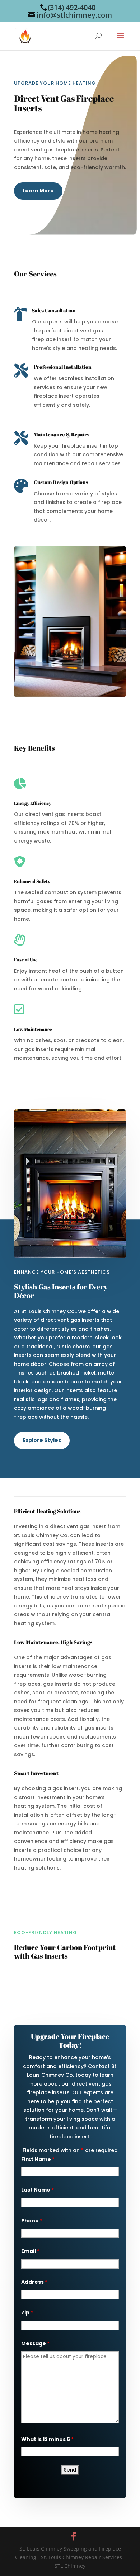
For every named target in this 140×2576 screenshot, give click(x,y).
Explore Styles (42, 1440)
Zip (27, 2313)
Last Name (38, 2190)
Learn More (38, 191)
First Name (38, 2159)
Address (34, 2282)
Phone (32, 2221)
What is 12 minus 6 (47, 2439)
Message (35, 2343)
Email (30, 2251)
